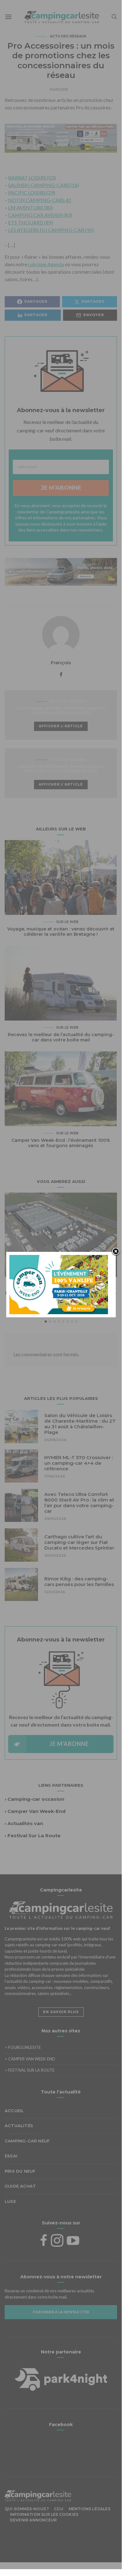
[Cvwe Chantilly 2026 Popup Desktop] (59, 1284)
